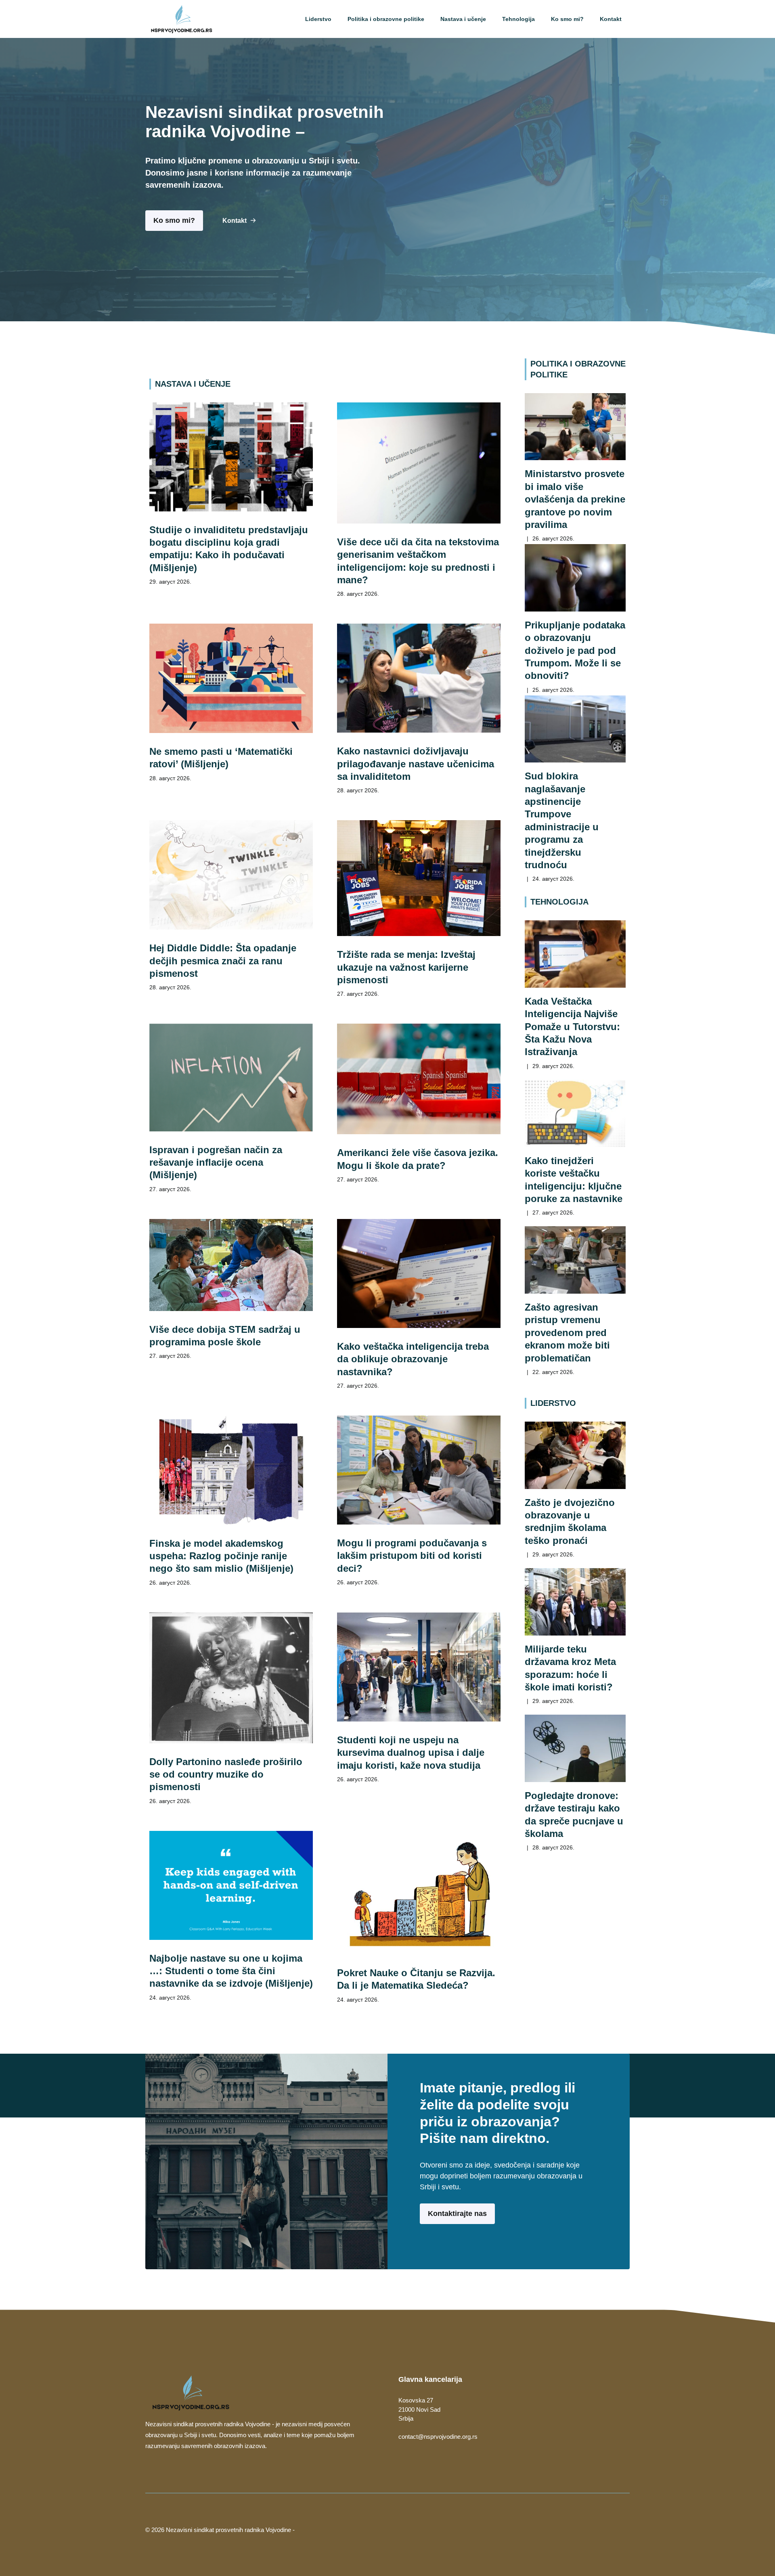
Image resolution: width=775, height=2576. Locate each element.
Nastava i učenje (463, 19)
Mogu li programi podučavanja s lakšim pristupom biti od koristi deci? (412, 1556)
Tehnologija (518, 19)
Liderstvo (318, 19)
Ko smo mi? (567, 19)
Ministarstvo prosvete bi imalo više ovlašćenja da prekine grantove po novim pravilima (575, 499)
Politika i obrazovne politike (386, 19)
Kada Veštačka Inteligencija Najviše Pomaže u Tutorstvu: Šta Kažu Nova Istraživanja (572, 1026)
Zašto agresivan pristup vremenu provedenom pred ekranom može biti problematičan (567, 1332)
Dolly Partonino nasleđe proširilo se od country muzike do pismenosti (226, 1774)
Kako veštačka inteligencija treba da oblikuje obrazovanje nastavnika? (413, 1359)
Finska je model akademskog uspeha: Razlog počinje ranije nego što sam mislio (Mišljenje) (221, 1556)
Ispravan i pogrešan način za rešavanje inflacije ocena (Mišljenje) (216, 1162)
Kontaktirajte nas (457, 2214)
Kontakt (611, 19)
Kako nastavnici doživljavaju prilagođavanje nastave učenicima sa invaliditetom (416, 764)
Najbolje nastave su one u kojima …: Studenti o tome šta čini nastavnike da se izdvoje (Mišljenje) (231, 1971)
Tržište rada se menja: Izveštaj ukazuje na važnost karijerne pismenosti (406, 967)
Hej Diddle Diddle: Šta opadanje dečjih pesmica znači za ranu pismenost (223, 961)
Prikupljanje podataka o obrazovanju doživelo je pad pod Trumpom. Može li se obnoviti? (575, 650)
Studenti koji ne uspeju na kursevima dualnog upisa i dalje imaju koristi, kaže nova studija (411, 1753)
